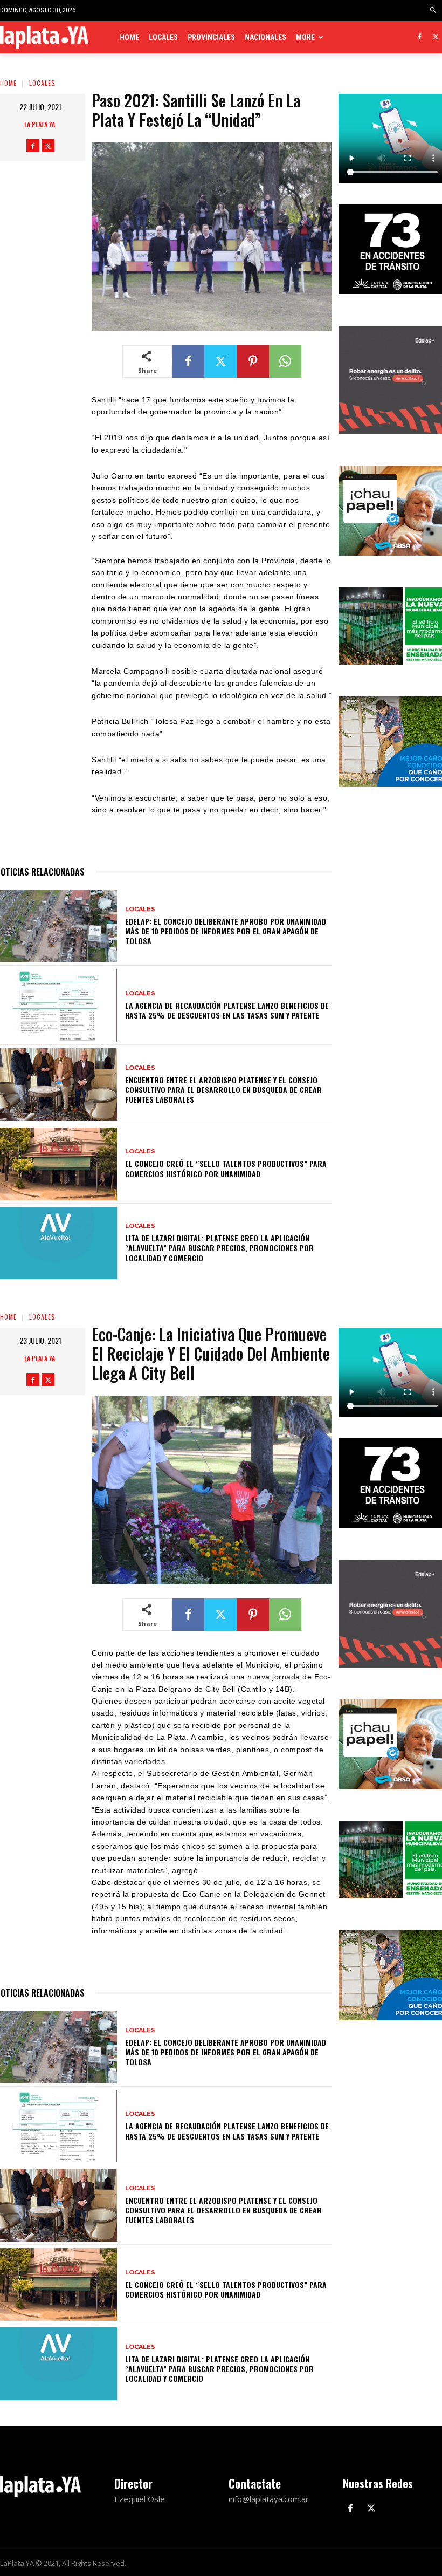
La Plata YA (40, 124)
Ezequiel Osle (140, 2499)
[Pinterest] (253, 361)
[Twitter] (436, 37)
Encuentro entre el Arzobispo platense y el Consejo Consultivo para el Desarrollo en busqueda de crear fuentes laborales (223, 1089)
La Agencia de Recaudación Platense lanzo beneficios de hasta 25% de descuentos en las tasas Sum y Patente (227, 1010)
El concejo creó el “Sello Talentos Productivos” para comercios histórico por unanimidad (226, 1168)
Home (8, 83)
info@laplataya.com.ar (269, 2499)
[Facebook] (419, 37)
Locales (42, 83)
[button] (434, 11)
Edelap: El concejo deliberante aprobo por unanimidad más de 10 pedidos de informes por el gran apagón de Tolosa (226, 931)
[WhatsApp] (285, 361)
